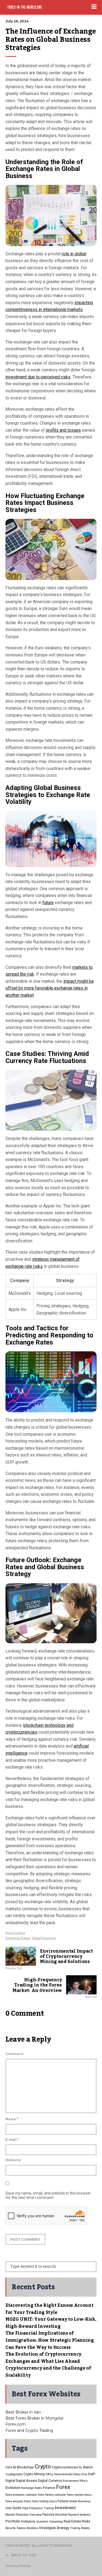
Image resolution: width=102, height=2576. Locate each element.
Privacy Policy (18, 2566)
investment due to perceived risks (38, 377)
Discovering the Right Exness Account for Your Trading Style (49, 2309)
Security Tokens (16, 2528)
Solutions (32, 2528)
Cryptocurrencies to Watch (72, 2467)
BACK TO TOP (24, 2555)
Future (63, 2501)
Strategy (63, 2528)
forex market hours (79, 2495)
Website (13, 2160)
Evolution (13, 2488)
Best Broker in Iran (23, 2412)
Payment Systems (79, 2515)
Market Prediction (17, 2515)
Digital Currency (50, 2481)
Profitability (28, 2522)
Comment (14, 2054)
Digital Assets (27, 2481)
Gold (8, 2508)
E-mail (12, 2140)
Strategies (47, 2528)
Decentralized (63, 2474)
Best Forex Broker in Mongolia (34, 2418)
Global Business (44, 1938)
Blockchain (25, 2467)
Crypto (43, 2467)
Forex (63, 2487)
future (48, 903)
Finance (49, 2488)
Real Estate (72, 2521)
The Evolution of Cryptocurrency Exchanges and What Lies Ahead (43, 2358)
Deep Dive (80, 2474)
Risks (86, 2521)
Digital (10, 2481)
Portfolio (13, 2521)
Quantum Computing (50, 2522)
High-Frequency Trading (38, 2508)
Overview (35, 2515)
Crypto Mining (34, 2474)
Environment (71, 2481)
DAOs (49, 2474)
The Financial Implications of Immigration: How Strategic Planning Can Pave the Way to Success (50, 2340)
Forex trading (15, 1933)
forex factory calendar (52, 2495)
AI (14, 2467)
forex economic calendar (21, 2495)
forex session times (18, 2501)
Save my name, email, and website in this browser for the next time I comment (48, 2195)
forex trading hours (44, 2501)
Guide (17, 2508)
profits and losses (63, 430)
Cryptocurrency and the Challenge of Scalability (48, 2372)
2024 (9, 2467)
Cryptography (14, 2474)
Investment (65, 2508)
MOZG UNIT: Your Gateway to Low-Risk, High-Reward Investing (51, 2323)
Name (12, 2119)
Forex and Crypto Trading (29, 2430)
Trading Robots (80, 2528)
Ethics (84, 2481)
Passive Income (55, 2514)
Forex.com (16, 2424)
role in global (74, 254)
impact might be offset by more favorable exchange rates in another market (50, 988)
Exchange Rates (18, 1938)
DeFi (92, 2474)
